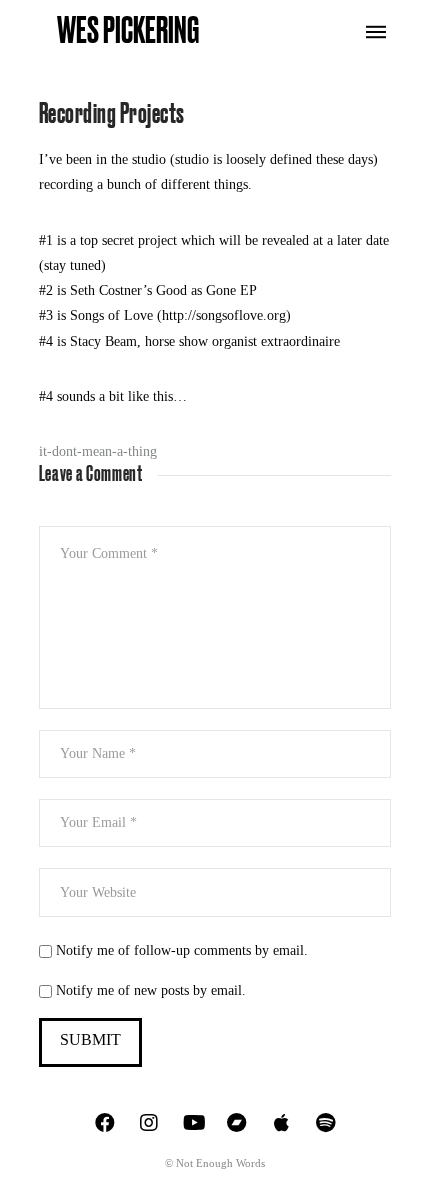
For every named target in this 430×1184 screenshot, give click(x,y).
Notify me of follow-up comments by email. (182, 950)
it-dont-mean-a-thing (98, 451)
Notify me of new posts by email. (151, 990)
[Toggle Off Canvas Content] (376, 32)
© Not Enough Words (215, 1163)
